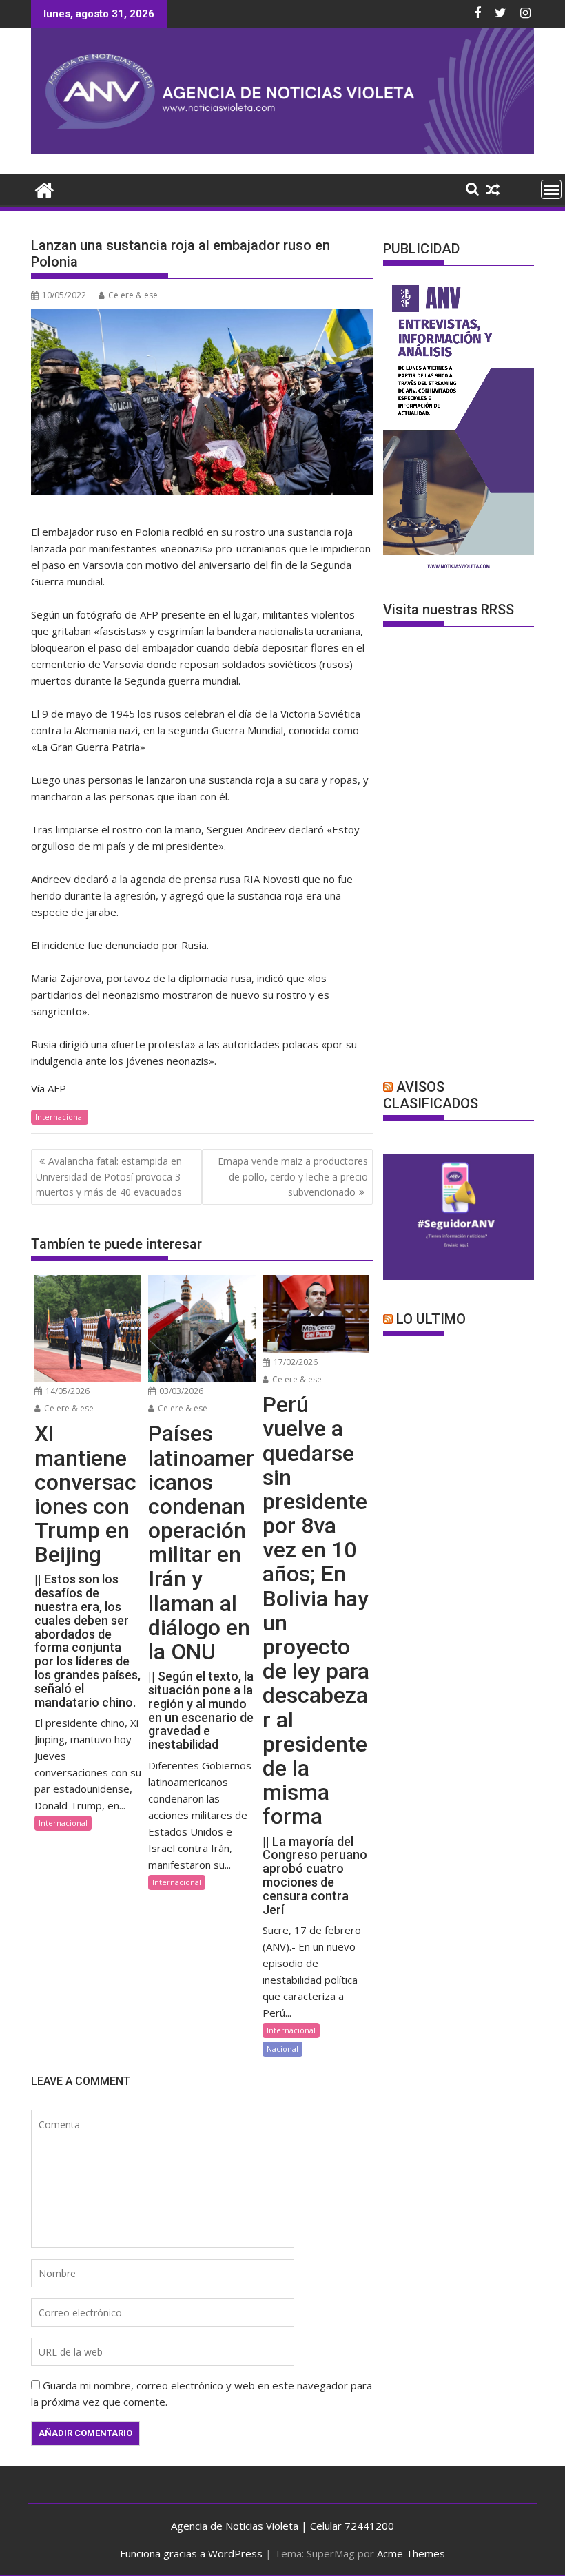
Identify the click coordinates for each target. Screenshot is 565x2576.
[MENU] (551, 189)
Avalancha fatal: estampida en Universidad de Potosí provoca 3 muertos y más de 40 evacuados (109, 1176)
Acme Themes (411, 2553)
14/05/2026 (66, 1391)
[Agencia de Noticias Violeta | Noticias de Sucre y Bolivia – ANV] (282, 149)
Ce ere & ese (133, 295)
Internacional (60, 1117)
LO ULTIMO (431, 1319)
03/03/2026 (180, 1391)
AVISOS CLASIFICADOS (431, 1095)
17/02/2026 (295, 1362)
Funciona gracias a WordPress (191, 2553)
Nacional (282, 2049)
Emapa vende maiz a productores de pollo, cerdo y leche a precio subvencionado (293, 1176)
